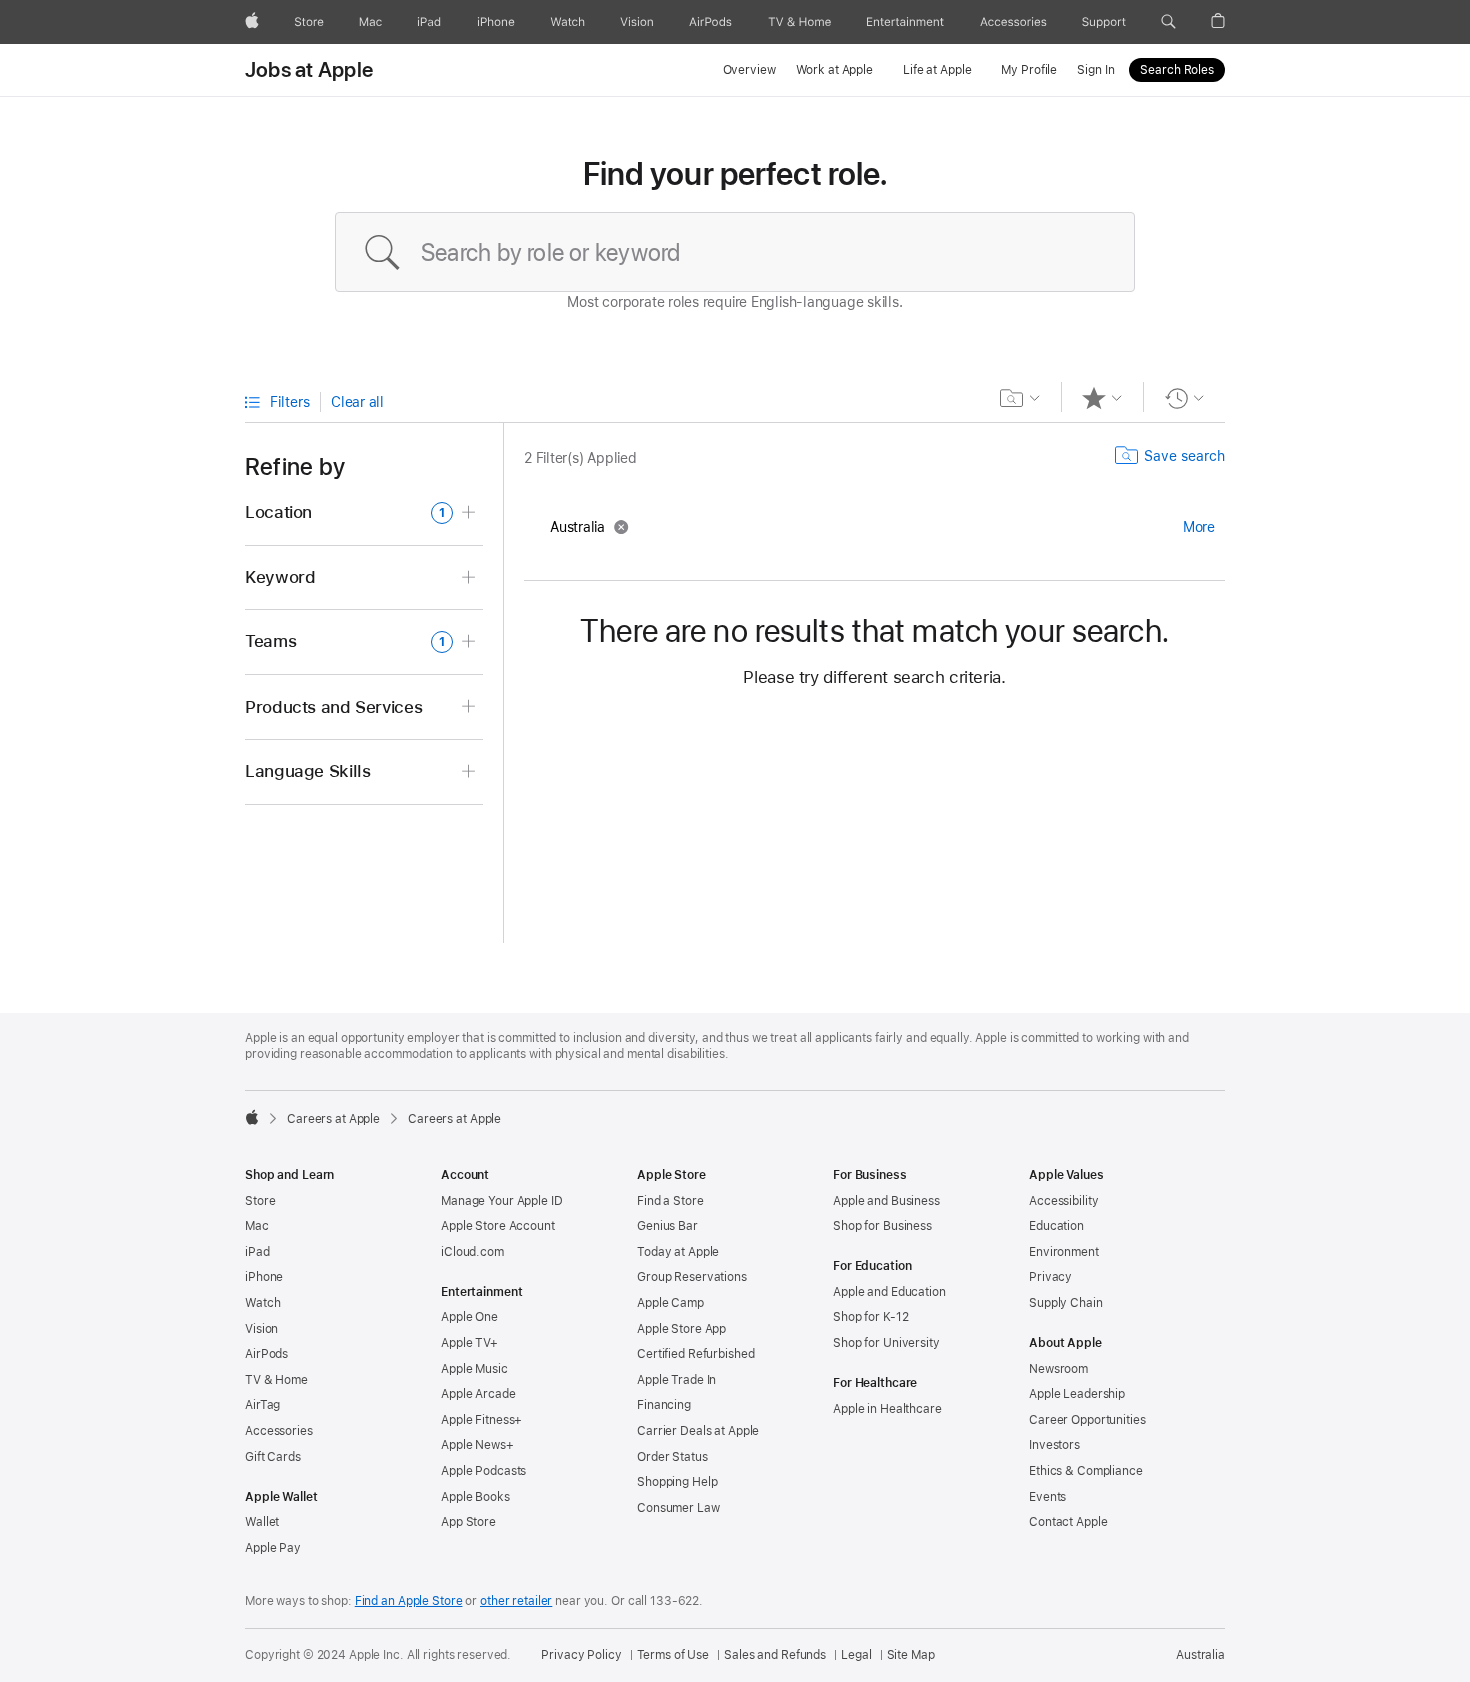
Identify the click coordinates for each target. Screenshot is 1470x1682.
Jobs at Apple (309, 70)
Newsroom (1058, 1369)
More (1199, 527)
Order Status (672, 1457)
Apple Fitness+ (481, 1420)
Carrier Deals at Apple (698, 1431)
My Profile (1029, 70)
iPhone (264, 1277)
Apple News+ (477, 1445)
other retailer (516, 1601)
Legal (856, 1655)
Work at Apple (834, 70)
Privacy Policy (581, 1655)
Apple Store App (681, 1329)
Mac (257, 1226)
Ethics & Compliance (1086, 1471)
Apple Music (474, 1369)
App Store (468, 1522)
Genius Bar (667, 1226)
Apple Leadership (1077, 1394)
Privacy (1050, 1277)
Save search (1184, 456)
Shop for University (886, 1343)
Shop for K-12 (870, 1317)
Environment (1064, 1252)
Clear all (357, 402)
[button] (1168, 22)
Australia (1200, 1655)
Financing (664, 1405)
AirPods (266, 1354)
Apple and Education (889, 1292)
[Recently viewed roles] (1184, 398)
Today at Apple (678, 1252)
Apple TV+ (469, 1343)
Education (1056, 1226)
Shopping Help (677, 1482)
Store (260, 1201)
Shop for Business (882, 1226)
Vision (261, 1329)
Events (1047, 1497)
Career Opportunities (1087, 1420)
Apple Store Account (498, 1226)
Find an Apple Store (409, 1601)
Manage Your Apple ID (502, 1201)
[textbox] (735, 252)
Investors (1054, 1445)
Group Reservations (692, 1277)
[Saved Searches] (1020, 398)
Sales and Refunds (775, 1655)
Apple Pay (273, 1548)
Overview (749, 70)
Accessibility (1063, 1201)
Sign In (1095, 70)
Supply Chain (1066, 1303)
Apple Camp (670, 1303)
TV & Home (276, 1380)
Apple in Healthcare (887, 1409)
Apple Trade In (676, 1380)
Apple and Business (886, 1201)
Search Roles (1177, 70)
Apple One (469, 1317)
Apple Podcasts (483, 1471)
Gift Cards (273, 1457)
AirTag (262, 1405)
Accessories (279, 1431)
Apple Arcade (478, 1394)
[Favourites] (1102, 398)
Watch (262, 1303)
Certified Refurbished (695, 1354)
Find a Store (670, 1201)
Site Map (911, 1655)
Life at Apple (937, 70)
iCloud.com (472, 1252)
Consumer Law (678, 1508)
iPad (257, 1252)
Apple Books (475, 1497)
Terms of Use (673, 1655)
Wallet (262, 1522)
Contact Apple (1068, 1522)
